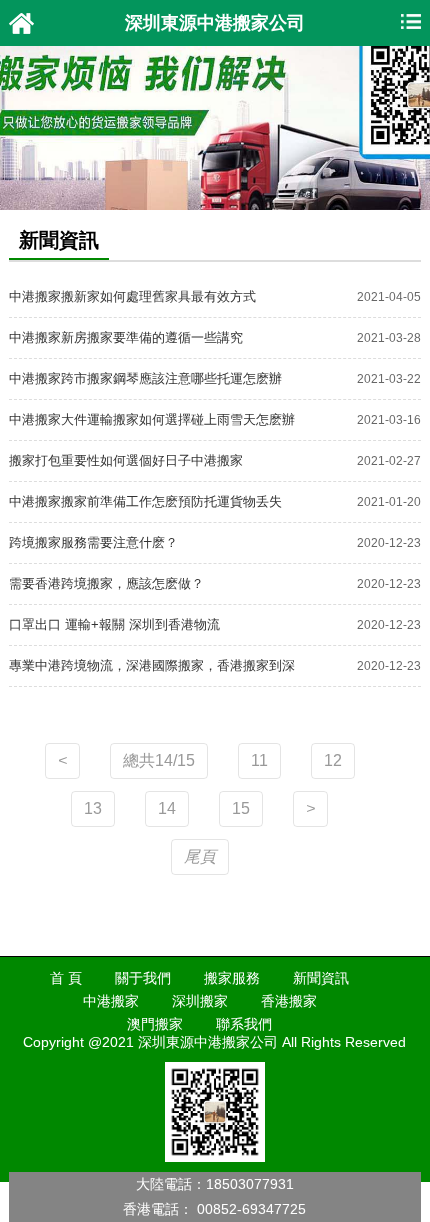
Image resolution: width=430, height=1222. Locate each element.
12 (333, 760)
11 (259, 760)
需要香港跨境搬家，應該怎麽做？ (106, 583)
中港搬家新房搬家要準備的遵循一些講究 (126, 337)
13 (93, 808)
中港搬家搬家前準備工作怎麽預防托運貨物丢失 (145, 501)
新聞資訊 (321, 978)
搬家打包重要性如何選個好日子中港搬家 (126, 460)
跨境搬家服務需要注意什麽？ (93, 542)
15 (241, 808)
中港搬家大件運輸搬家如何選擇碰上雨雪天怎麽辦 (152, 419)
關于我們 (143, 978)
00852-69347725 (251, 1209)
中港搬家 (111, 1001)
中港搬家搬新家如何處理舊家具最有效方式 (132, 296)
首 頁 (66, 978)
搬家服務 (232, 978)
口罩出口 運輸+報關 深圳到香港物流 (114, 624)
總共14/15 (159, 760)
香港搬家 (289, 1001)
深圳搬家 (200, 1001)
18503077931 (250, 1184)
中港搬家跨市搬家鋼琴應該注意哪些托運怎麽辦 (145, 378)
